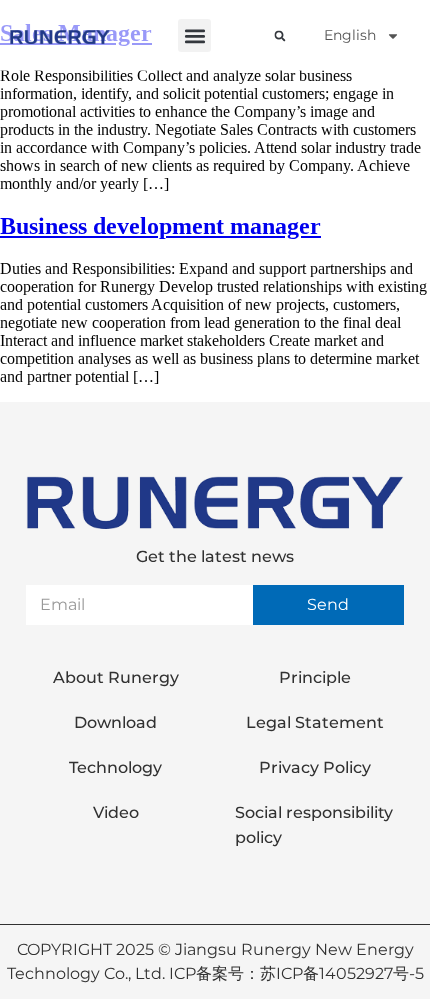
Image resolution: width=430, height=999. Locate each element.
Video (116, 812)
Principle (315, 677)
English (350, 35)
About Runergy (116, 677)
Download (115, 722)
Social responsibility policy (314, 825)
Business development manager (160, 226)
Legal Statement (315, 722)
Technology (115, 767)
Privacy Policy (315, 767)
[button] (194, 35)
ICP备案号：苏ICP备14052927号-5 (296, 973)
